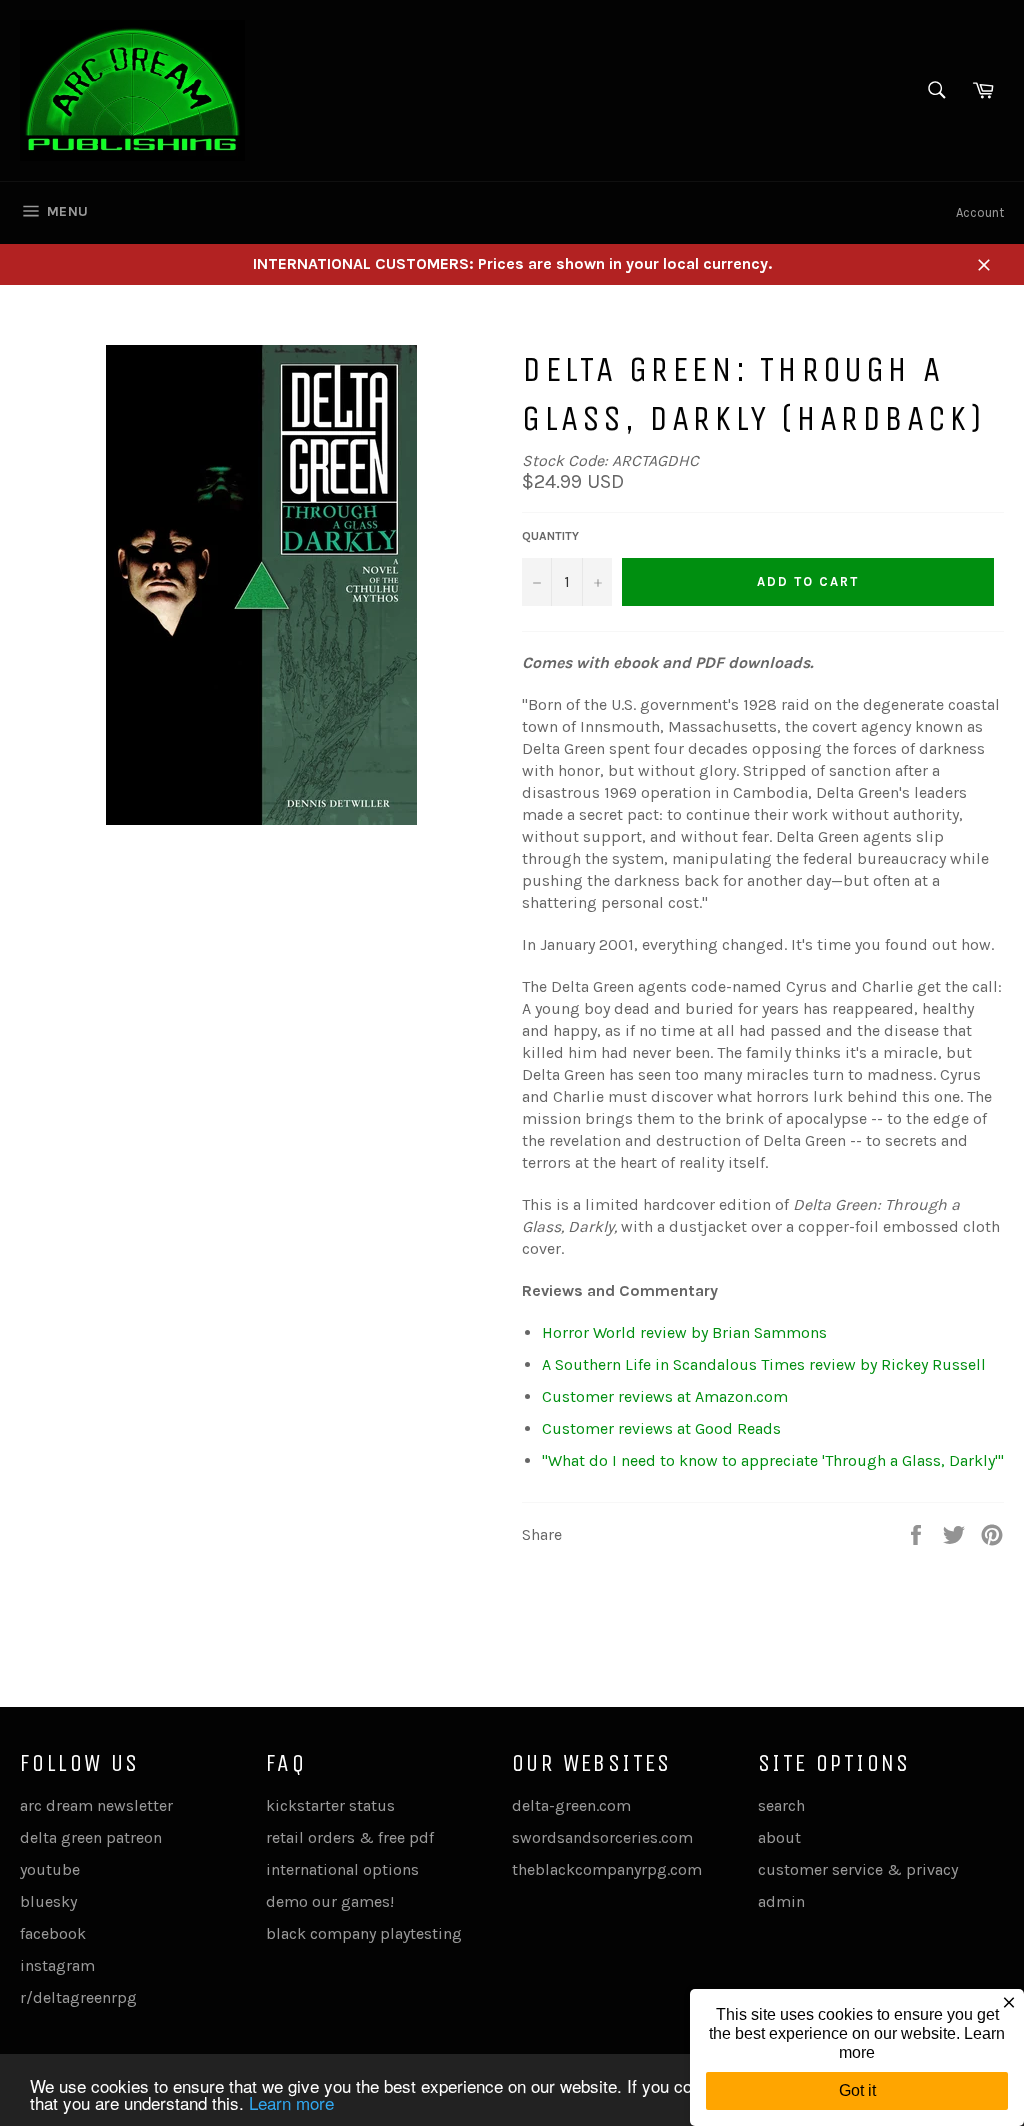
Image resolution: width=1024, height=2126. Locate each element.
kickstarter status (330, 1805)
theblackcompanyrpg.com (607, 1869)
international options (342, 1869)
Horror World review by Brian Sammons (684, 1332)
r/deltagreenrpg (78, 1997)
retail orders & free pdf (350, 1837)
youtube (50, 1869)
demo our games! (330, 1901)
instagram (57, 1965)
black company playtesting (364, 1933)
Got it (857, 2090)
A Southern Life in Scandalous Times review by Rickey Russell (764, 1364)
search (781, 1805)
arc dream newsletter (96, 1805)
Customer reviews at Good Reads (661, 1428)
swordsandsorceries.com (602, 1837)
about (779, 1837)
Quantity (550, 536)
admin (781, 1901)
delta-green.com (571, 1805)
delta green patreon (91, 1837)
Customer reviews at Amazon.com (665, 1396)
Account (980, 212)
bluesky (48, 1901)
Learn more (291, 2102)
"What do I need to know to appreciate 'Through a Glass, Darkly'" (773, 1460)
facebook (53, 1933)
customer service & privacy (858, 1869)
